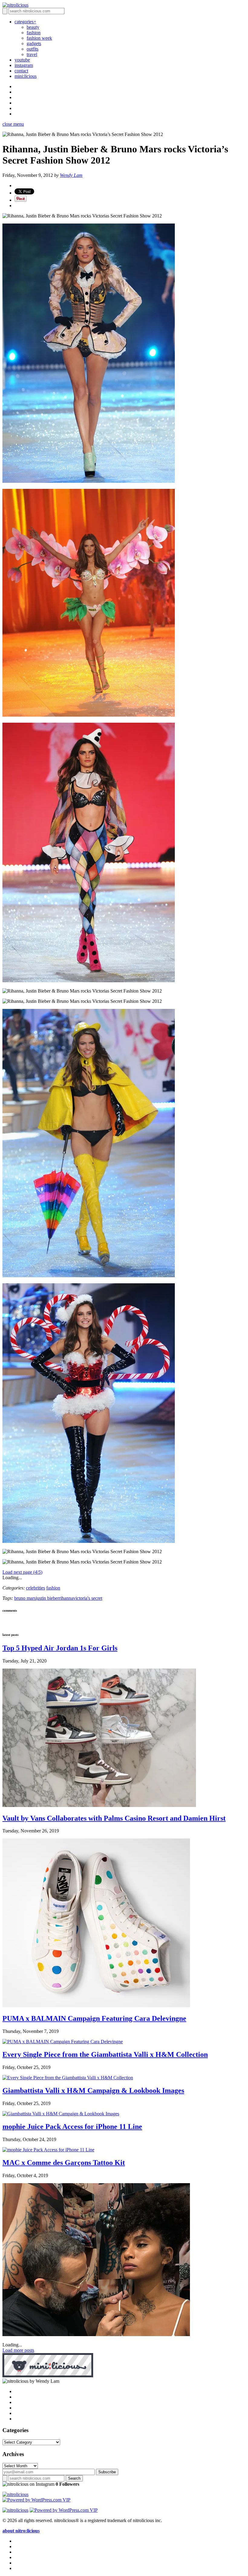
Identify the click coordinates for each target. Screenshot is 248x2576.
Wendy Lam (71, 175)
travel (32, 54)
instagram (24, 65)
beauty (33, 27)
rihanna (66, 1598)
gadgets (34, 43)
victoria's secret (88, 1598)
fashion (34, 33)
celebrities (36, 1588)
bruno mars (25, 1598)
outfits (33, 49)
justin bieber (47, 1598)
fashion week (39, 38)
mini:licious (26, 76)
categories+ (25, 22)
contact (21, 71)
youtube (22, 60)
